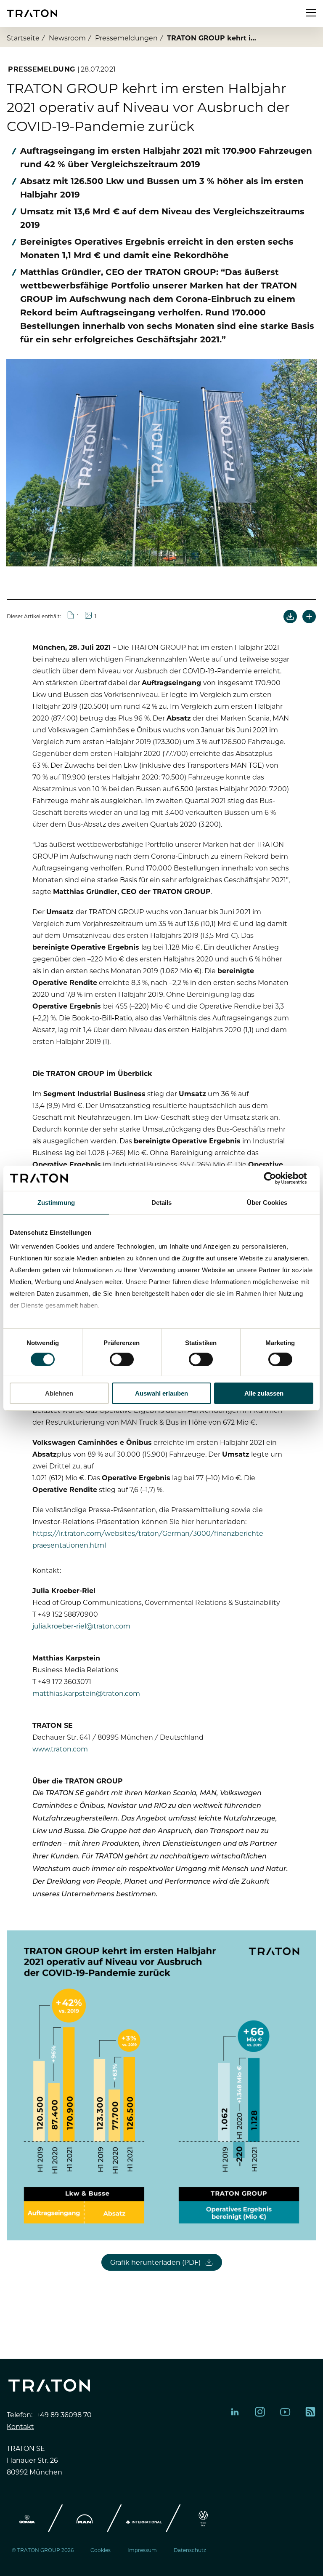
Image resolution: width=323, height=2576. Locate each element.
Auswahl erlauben (161, 1393)
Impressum (142, 2550)
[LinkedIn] (235, 2412)
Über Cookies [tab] (267, 1202)
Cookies (101, 2550)
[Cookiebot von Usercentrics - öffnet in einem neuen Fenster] (277, 1178)
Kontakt (20, 2426)
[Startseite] (32, 13)
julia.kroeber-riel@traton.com (81, 1626)
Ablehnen (59, 1393)
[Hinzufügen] (309, 617)
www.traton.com (60, 1748)
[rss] (310, 2412)
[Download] (290, 617)
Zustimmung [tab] (56, 1202)
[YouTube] (285, 2412)
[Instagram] (260, 2412)
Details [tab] (162, 1202)
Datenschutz (190, 2550)
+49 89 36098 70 (64, 2414)
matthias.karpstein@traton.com (86, 1693)
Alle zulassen (264, 1393)
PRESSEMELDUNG (42, 69)
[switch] (122, 1359)
